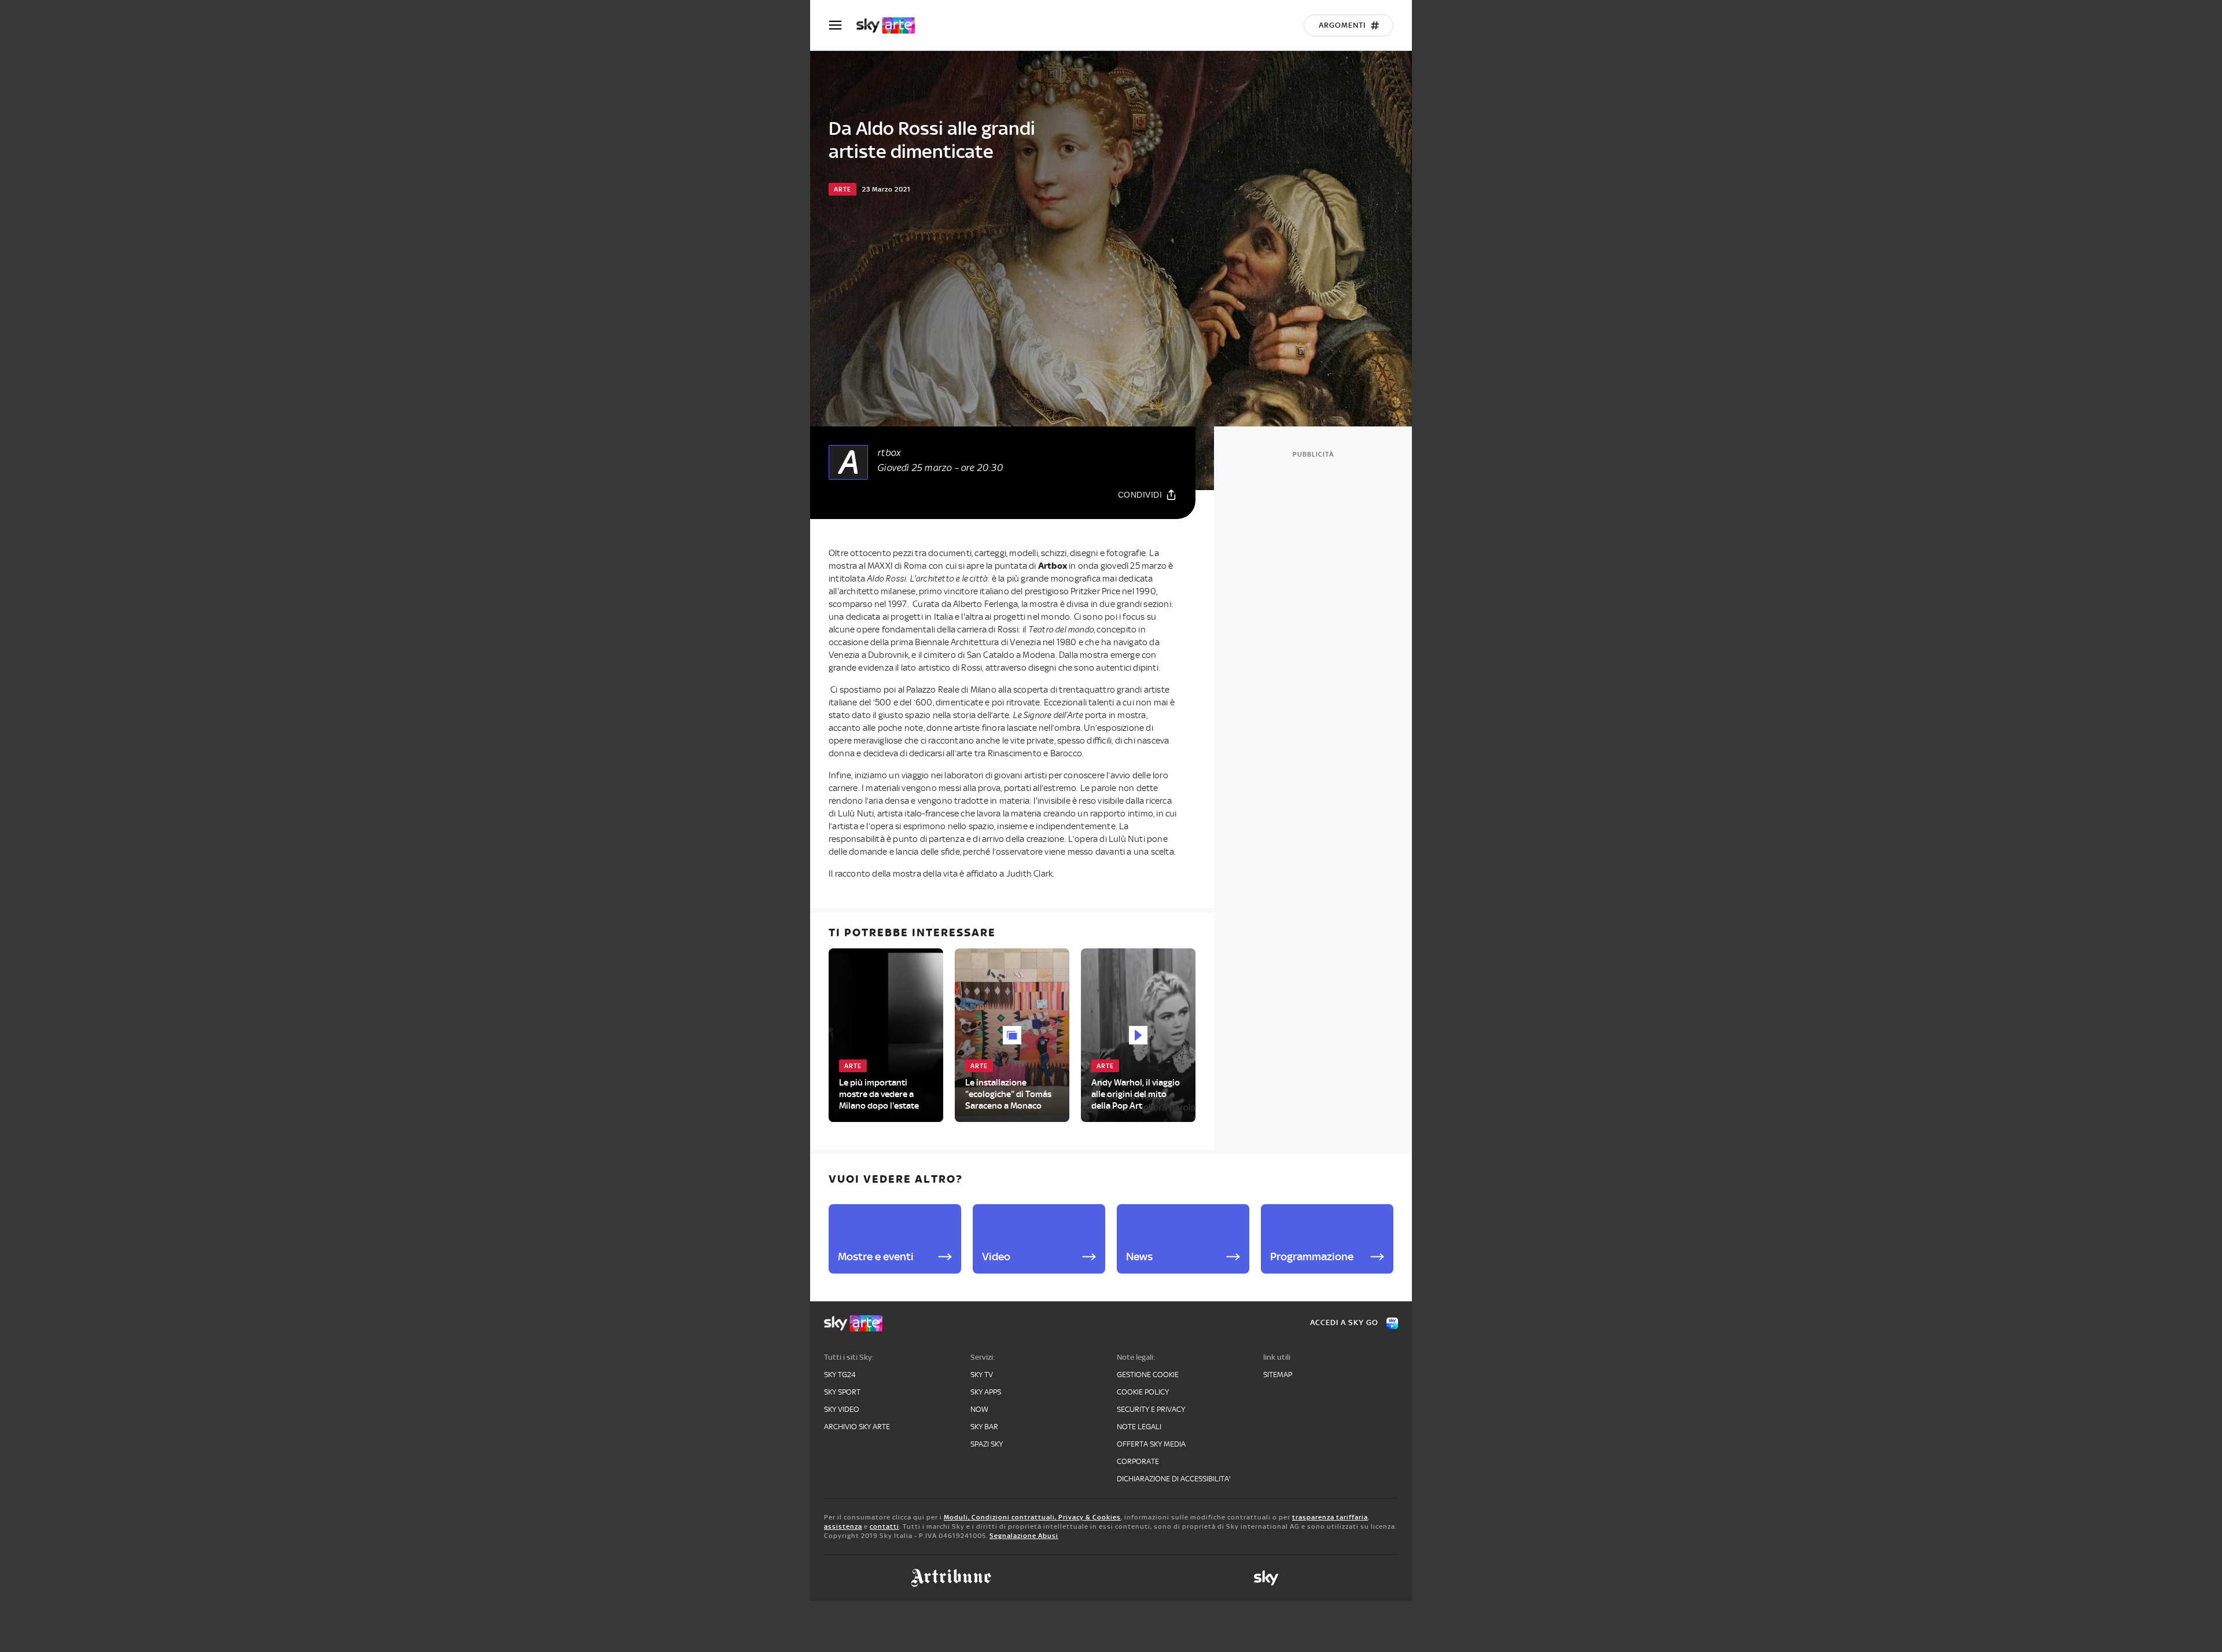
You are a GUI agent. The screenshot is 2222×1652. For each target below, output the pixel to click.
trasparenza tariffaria (1330, 1517)
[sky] (1266, 1578)
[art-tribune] (951, 1578)
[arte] (891, 25)
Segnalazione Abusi (1024, 1536)
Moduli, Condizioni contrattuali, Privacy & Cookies (1032, 1517)
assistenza (843, 1526)
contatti (884, 1526)
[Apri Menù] (843, 25)
